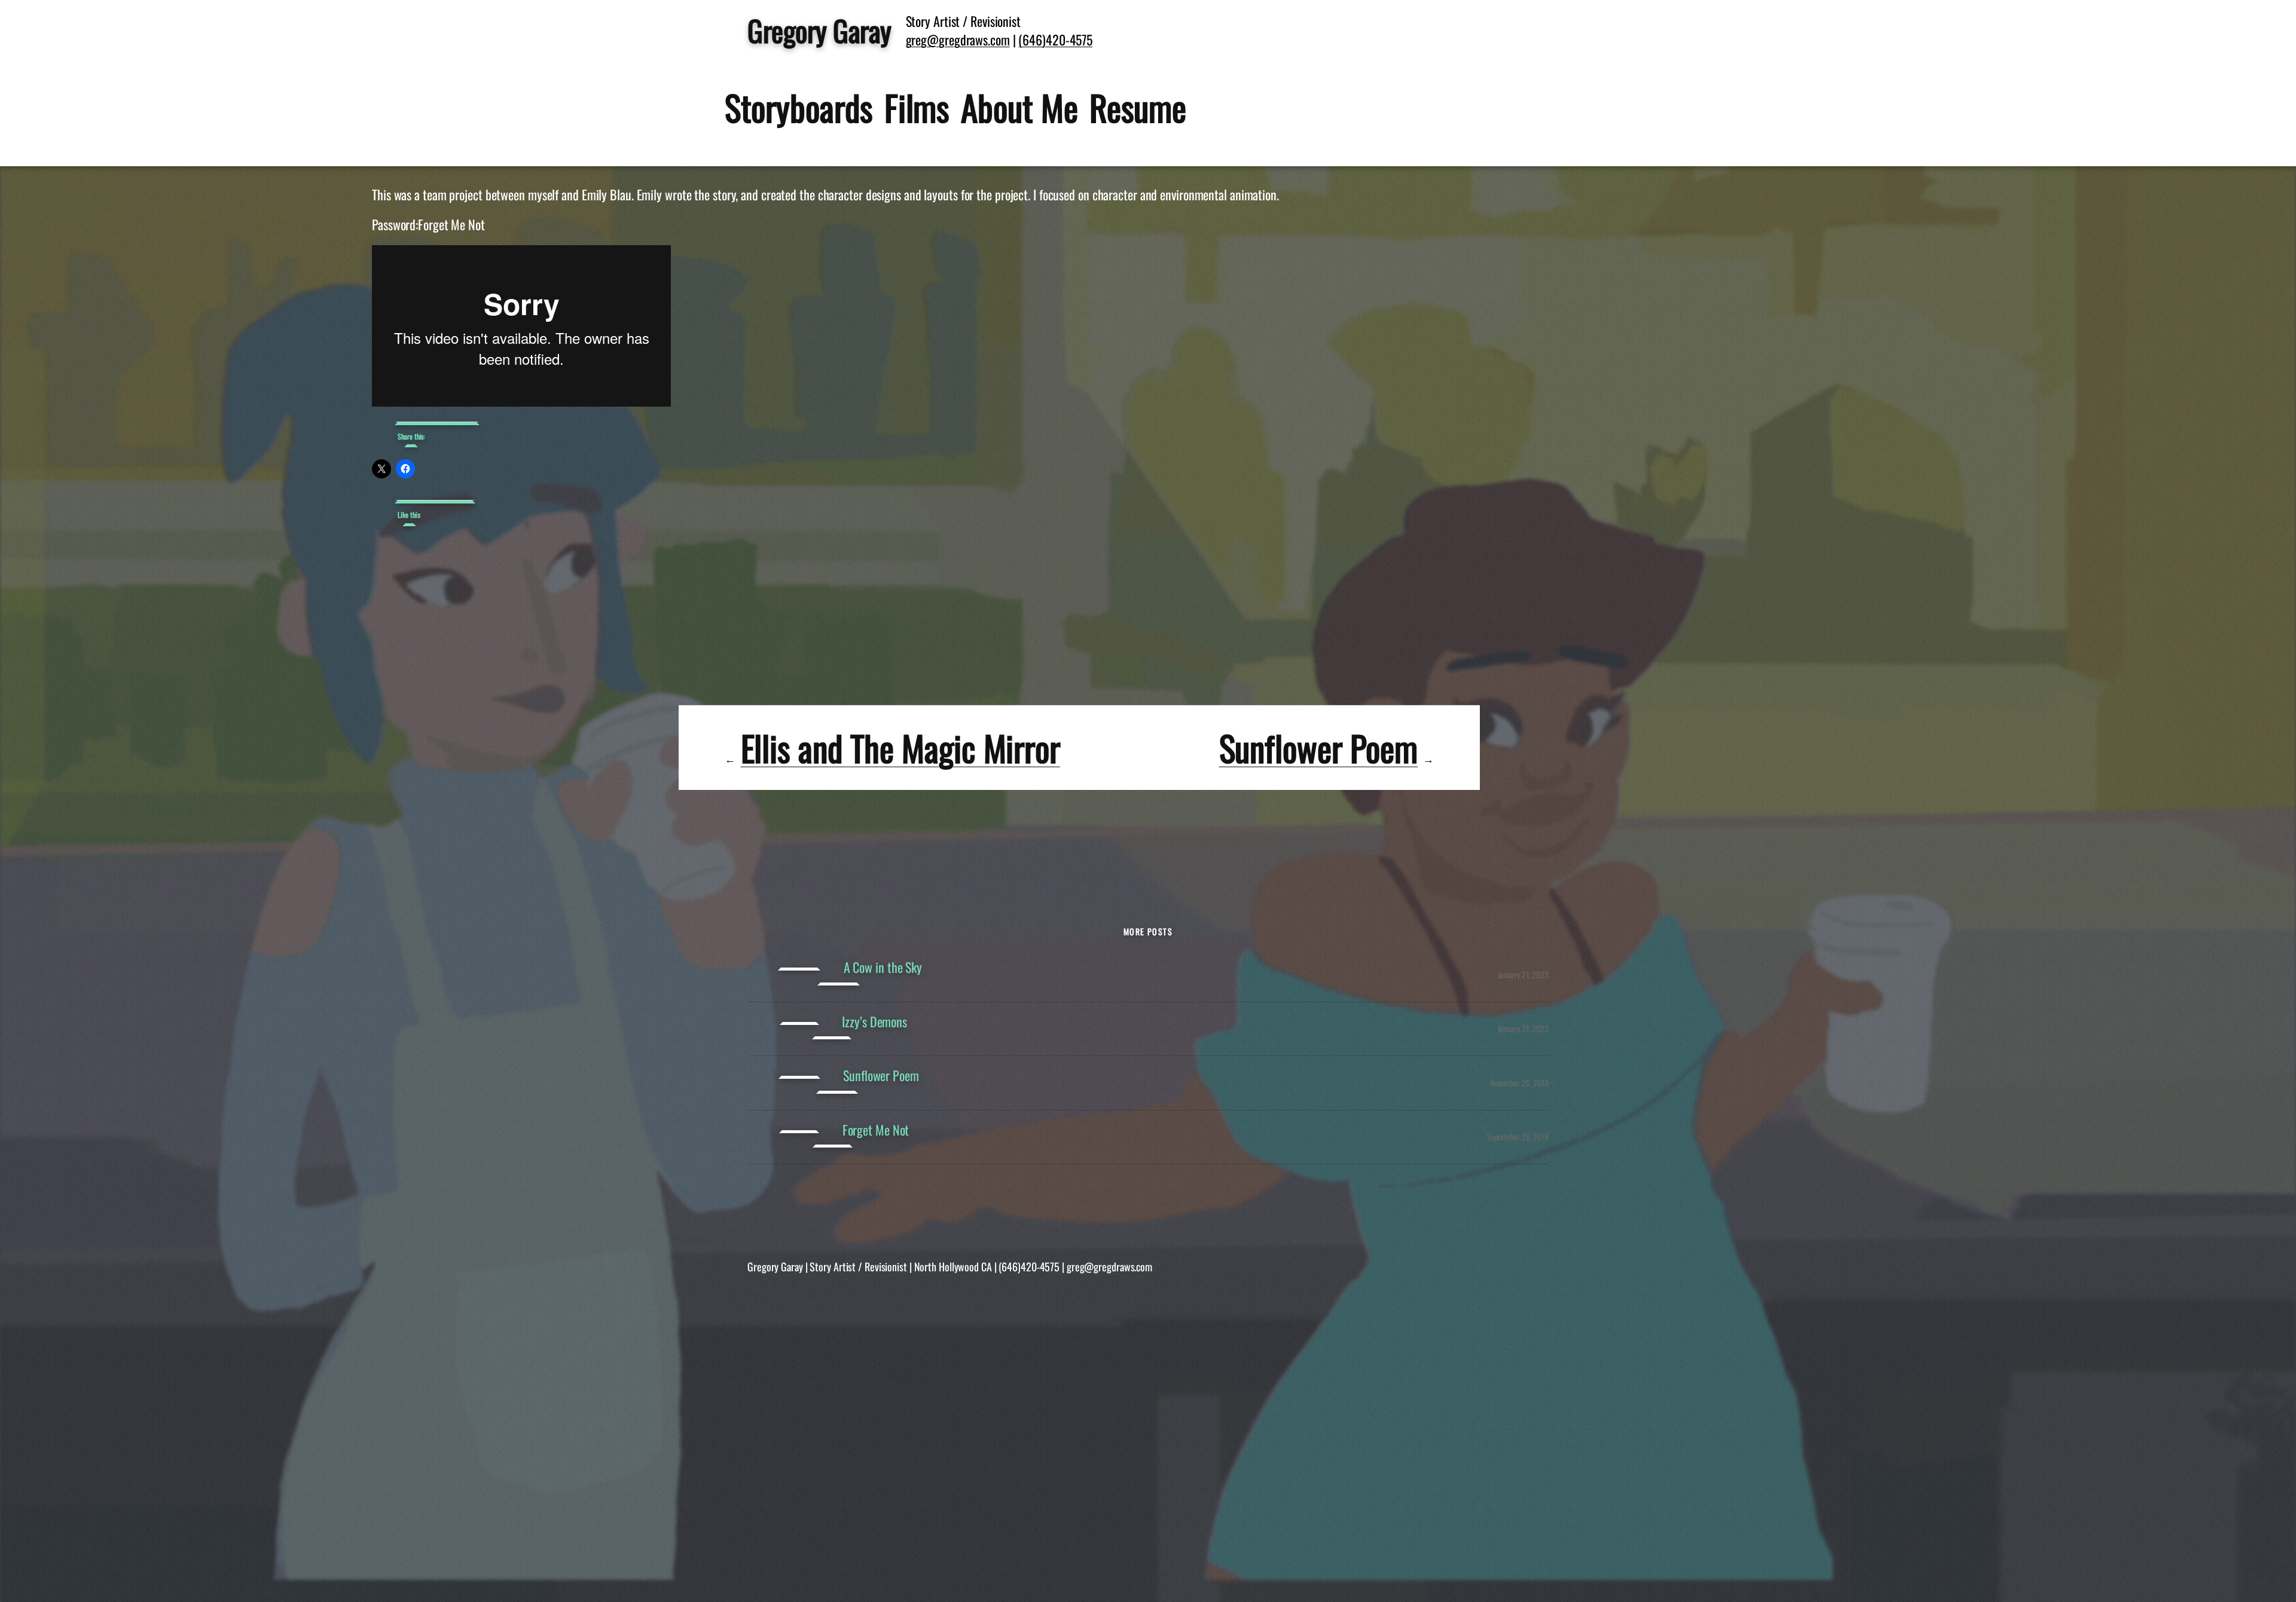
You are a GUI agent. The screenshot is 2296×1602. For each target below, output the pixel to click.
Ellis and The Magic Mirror (900, 747)
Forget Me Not (876, 1130)
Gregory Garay (819, 30)
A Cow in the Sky (883, 967)
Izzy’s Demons (874, 1022)
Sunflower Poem (1319, 747)
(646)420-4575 (1055, 39)
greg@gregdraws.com (958, 39)
